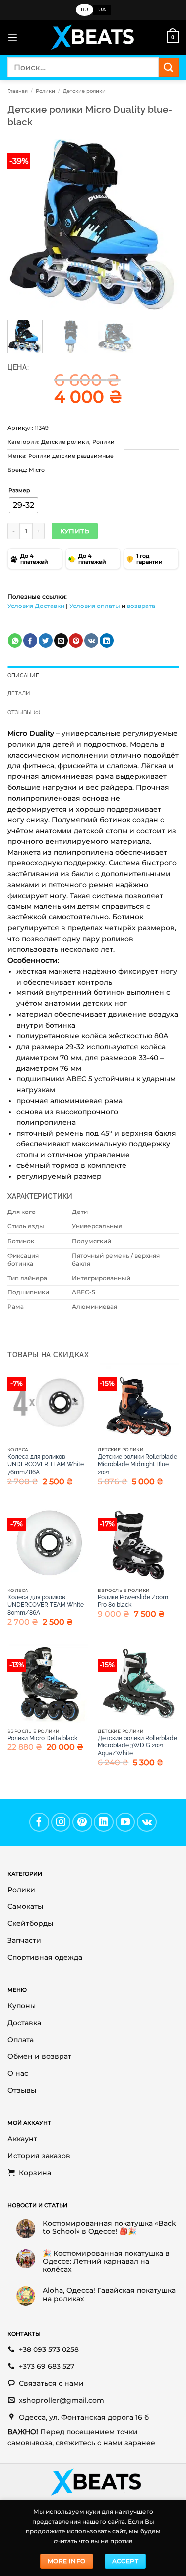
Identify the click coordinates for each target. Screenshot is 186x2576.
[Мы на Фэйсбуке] (39, 1822)
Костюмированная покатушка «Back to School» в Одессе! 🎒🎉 (109, 2227)
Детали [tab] (19, 694)
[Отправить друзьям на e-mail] (61, 641)
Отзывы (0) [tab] (24, 713)
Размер (19, 491)
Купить (75, 531)
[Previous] (23, 224)
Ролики (45, 91)
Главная (18, 91)
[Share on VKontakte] (91, 641)
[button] (13, 38)
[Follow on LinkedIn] (104, 1822)
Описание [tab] (23, 675)
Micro (37, 470)
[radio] (24, 505)
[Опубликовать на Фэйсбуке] (30, 641)
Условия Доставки (36, 606)
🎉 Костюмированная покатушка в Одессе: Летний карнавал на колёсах (106, 2261)
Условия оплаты (95, 606)
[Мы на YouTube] (125, 1822)
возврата (141, 606)
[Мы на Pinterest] (82, 1822)
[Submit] (169, 67)
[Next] (163, 224)
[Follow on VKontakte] (147, 1822)
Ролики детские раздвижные (71, 456)
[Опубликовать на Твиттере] (46, 641)
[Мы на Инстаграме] (61, 1822)
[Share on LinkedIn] (107, 641)
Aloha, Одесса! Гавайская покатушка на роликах (109, 2294)
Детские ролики (84, 91)
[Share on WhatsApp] (15, 641)
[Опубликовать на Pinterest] (76, 641)
